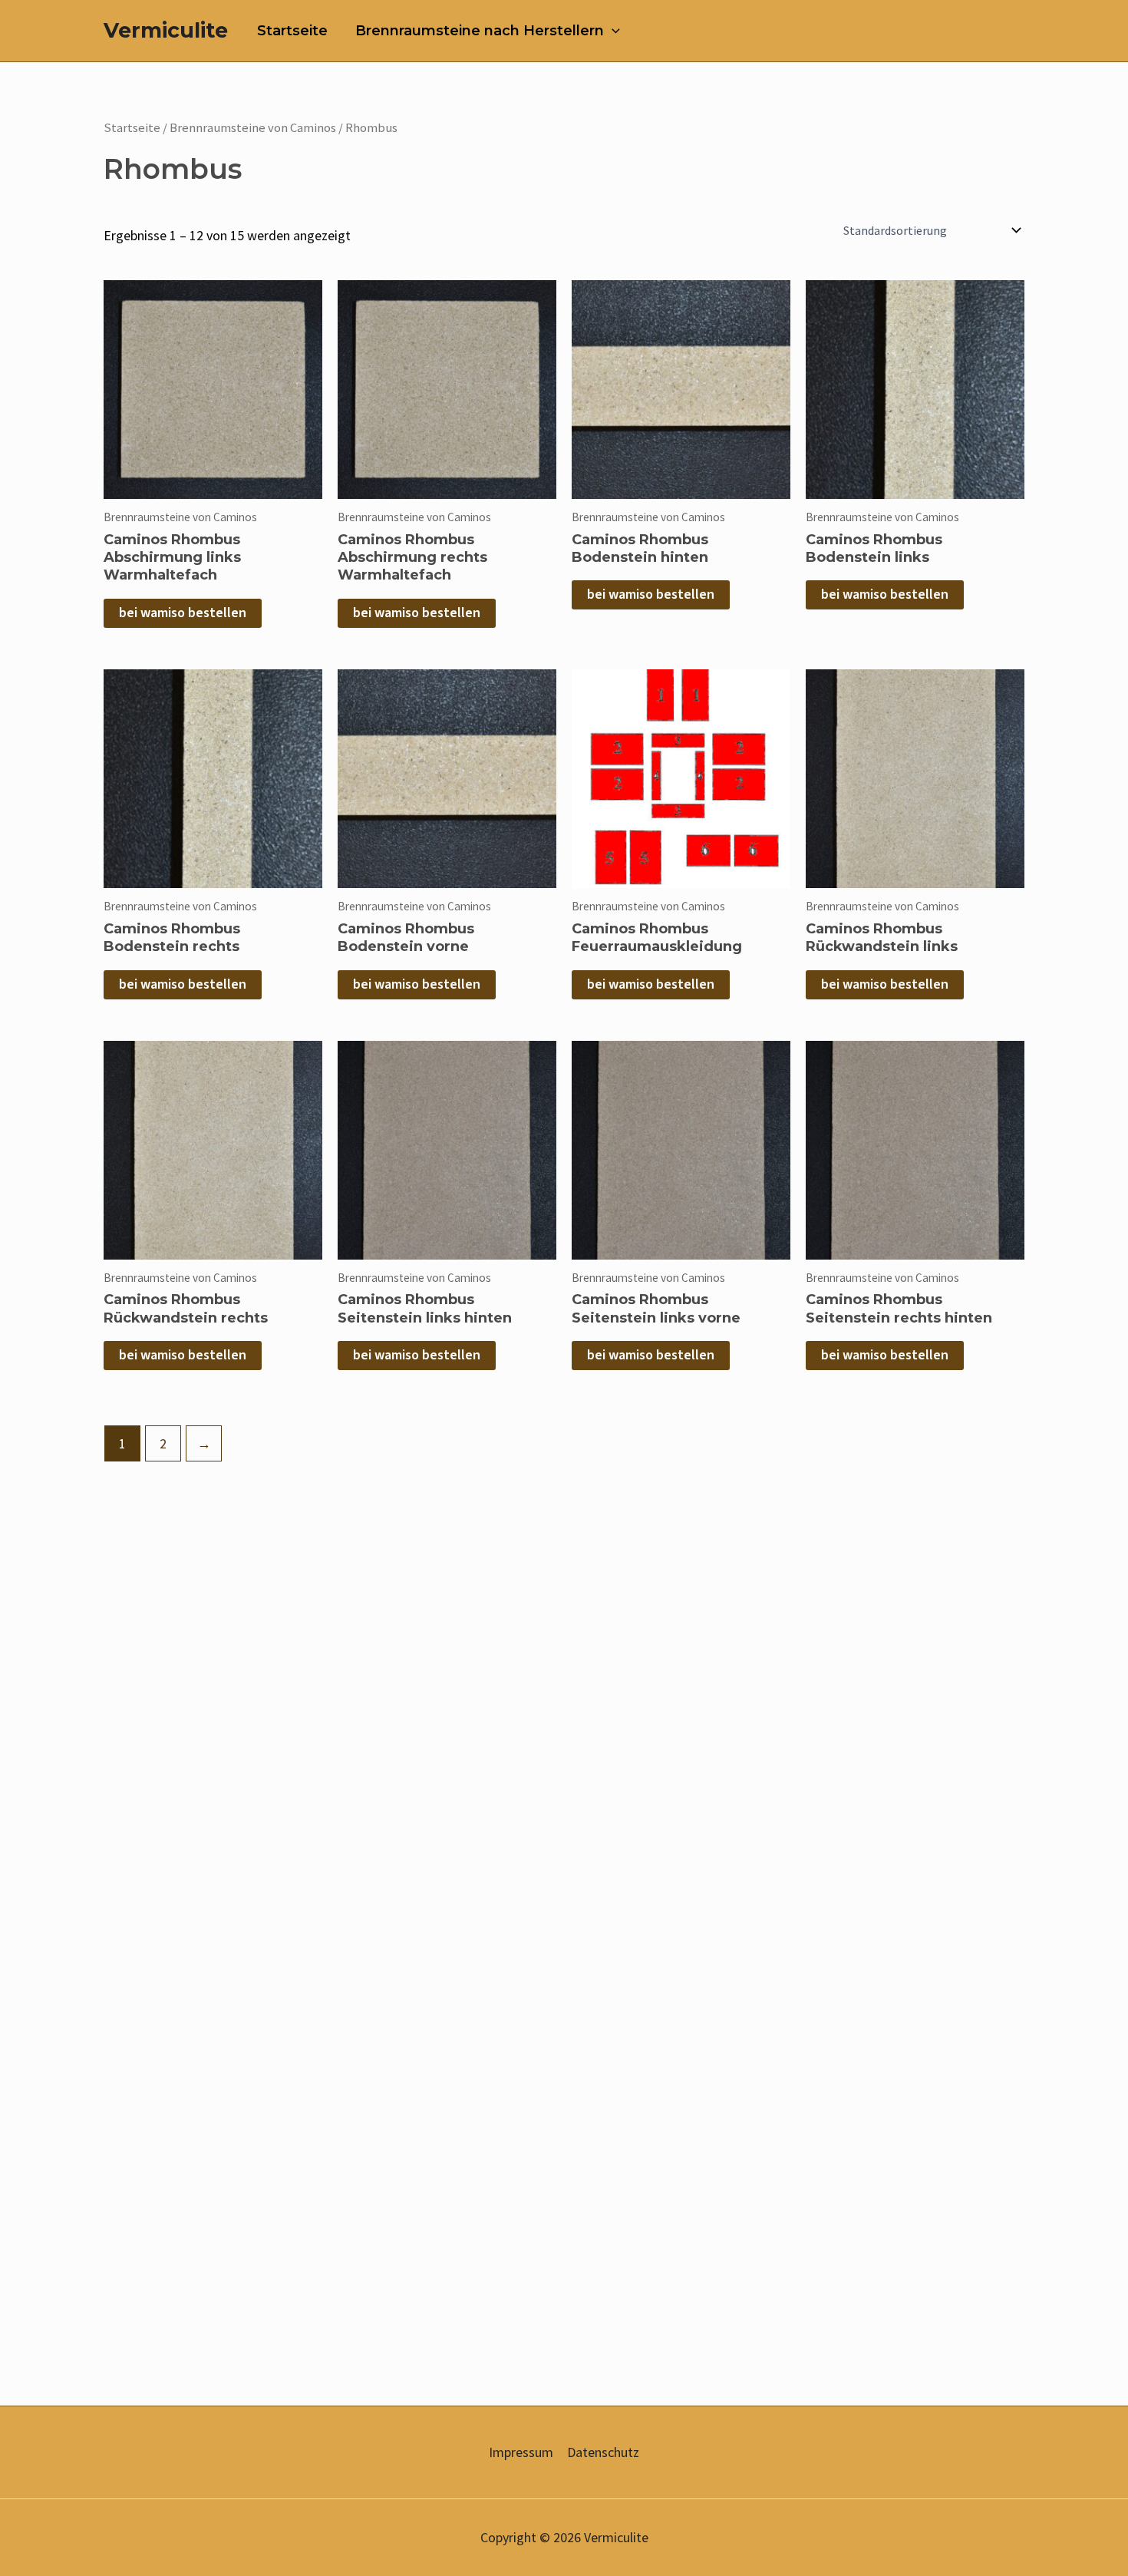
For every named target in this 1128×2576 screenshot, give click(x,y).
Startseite (292, 31)
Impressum (521, 2452)
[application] (612, 31)
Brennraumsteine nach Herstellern (480, 31)
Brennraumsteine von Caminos (253, 128)
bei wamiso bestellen (183, 613)
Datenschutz (603, 2452)
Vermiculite (166, 30)
